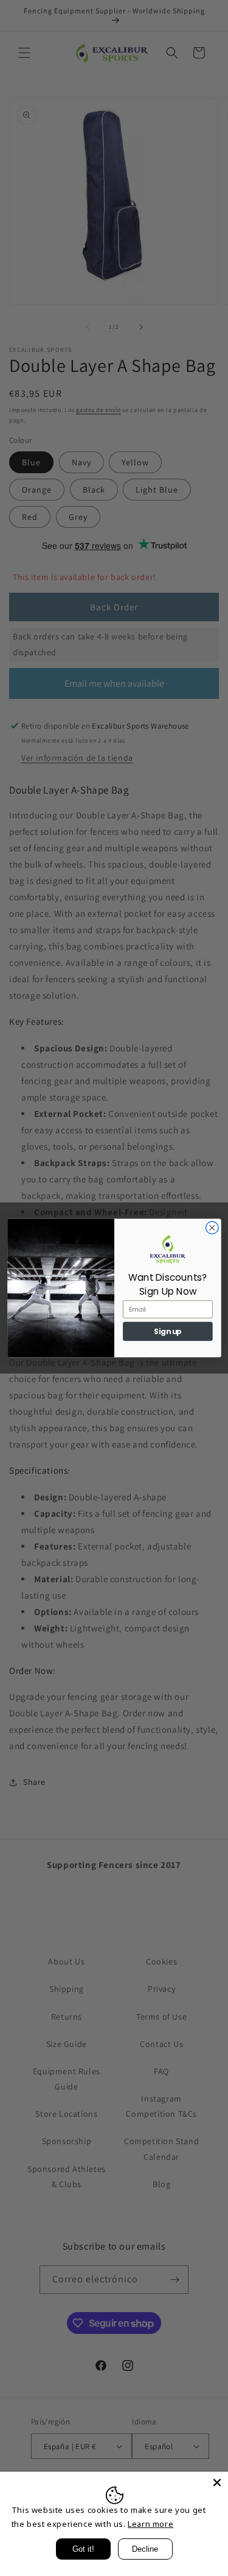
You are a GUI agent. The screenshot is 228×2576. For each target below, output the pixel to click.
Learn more (150, 2524)
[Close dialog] (212, 1228)
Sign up (168, 1331)
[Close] (217, 2483)
